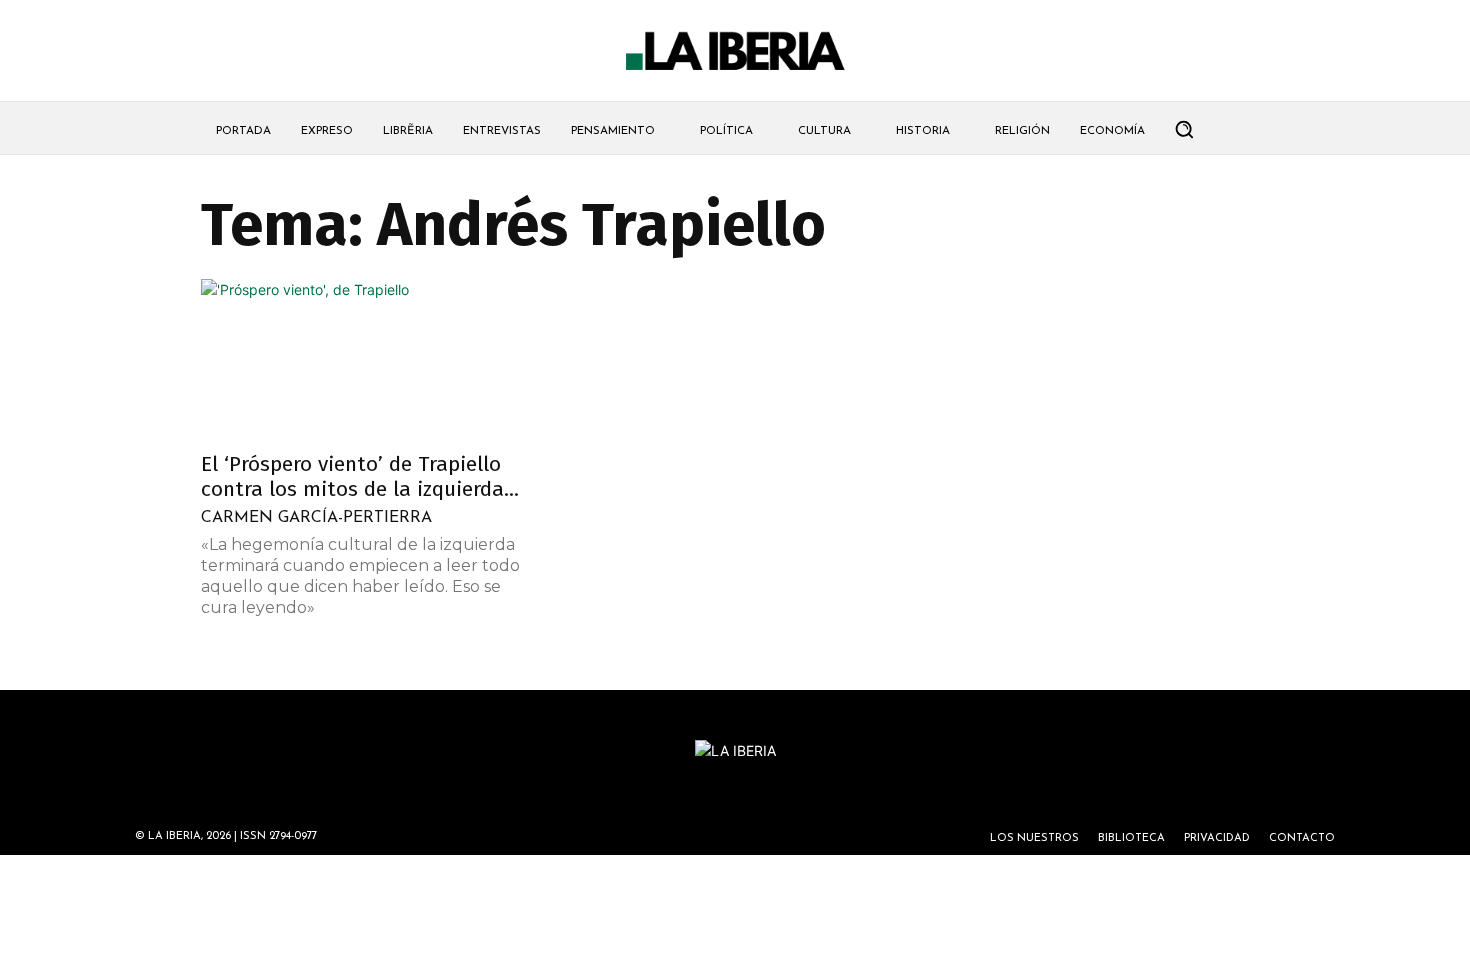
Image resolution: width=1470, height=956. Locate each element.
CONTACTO (1302, 838)
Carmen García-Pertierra (316, 518)
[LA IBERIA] (735, 51)
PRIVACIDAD (1217, 838)
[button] (1184, 129)
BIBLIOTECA (1131, 838)
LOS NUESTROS (1034, 838)
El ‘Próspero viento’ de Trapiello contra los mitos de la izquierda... (360, 476)
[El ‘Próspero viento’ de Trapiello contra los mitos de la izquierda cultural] (363, 359)
